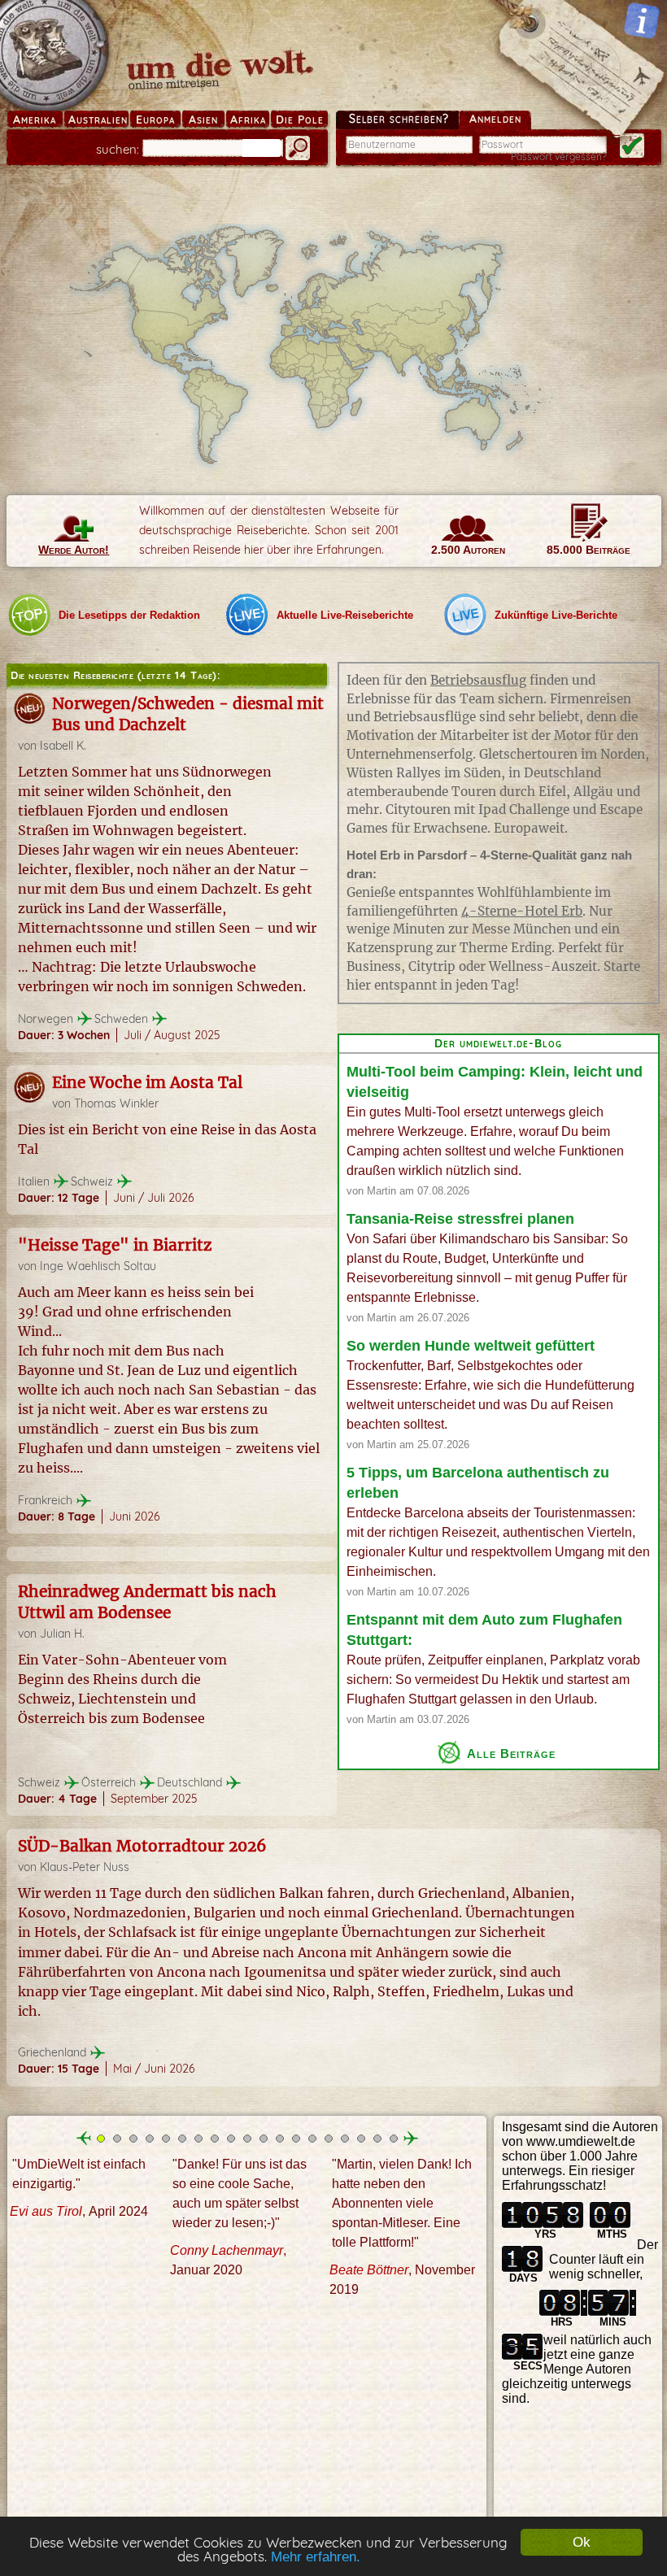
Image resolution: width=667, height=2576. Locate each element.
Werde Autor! (74, 550)
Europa (155, 120)
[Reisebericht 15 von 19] (329, 2139)
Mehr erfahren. (316, 2557)
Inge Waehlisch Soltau (98, 1266)
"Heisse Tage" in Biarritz (115, 1245)
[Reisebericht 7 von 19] (198, 2139)
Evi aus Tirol (46, 2211)
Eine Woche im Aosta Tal (147, 1082)
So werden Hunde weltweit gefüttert (471, 1346)
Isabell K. (63, 746)
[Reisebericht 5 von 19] (166, 2139)
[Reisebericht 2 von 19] (117, 2139)
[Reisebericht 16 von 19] (345, 2139)
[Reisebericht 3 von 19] (133, 2139)
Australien (98, 120)
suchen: (118, 149)
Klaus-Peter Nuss (85, 1867)
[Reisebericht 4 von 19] (150, 2139)
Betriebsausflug (478, 680)
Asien (203, 120)
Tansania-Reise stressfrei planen (460, 1219)
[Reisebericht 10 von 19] (247, 2139)
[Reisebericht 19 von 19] (394, 2139)
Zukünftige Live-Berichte (556, 615)
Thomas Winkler (116, 1103)
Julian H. (62, 1634)
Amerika (35, 120)
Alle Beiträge (511, 1753)
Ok (582, 2542)
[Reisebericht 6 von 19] (182, 2139)
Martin (381, 1191)
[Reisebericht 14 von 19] (312, 2139)
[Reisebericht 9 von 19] (231, 2139)
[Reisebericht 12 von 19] (280, 2139)
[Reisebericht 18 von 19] (377, 2139)
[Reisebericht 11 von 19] (264, 2139)
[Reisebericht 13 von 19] (296, 2139)
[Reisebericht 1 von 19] (101, 2139)
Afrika (248, 120)
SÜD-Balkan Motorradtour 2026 (142, 1846)
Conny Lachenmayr (227, 2250)
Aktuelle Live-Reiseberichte (345, 615)
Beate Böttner (369, 2269)
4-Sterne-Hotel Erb (522, 911)
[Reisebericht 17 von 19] (361, 2139)
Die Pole (300, 120)
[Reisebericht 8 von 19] (215, 2139)
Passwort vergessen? (559, 157)
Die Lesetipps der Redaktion (129, 615)
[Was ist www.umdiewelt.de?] (642, 20)
